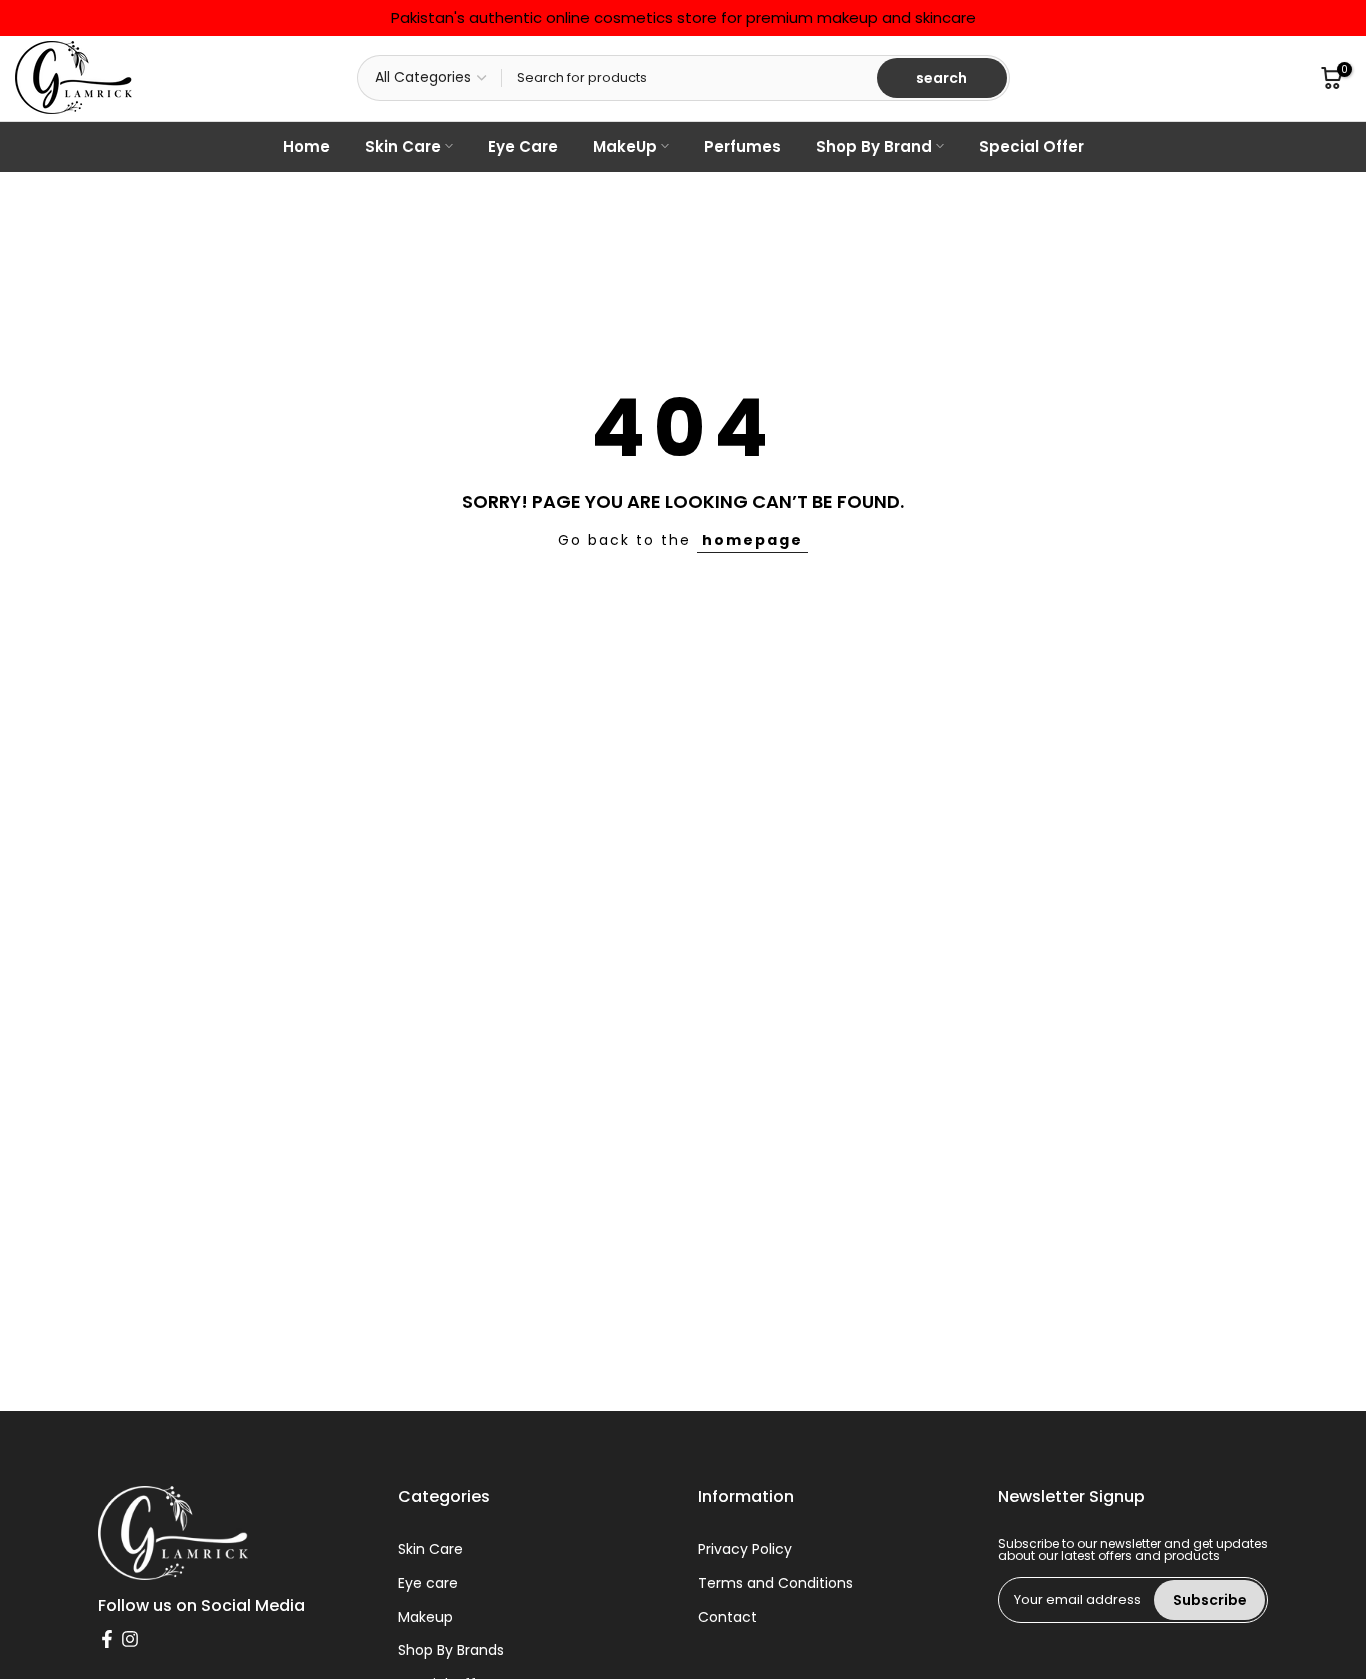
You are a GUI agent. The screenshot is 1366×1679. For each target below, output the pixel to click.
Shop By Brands (451, 1650)
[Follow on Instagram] (130, 1639)
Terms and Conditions (775, 1583)
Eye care (428, 1583)
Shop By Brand (874, 146)
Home (306, 146)
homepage (752, 540)
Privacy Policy (745, 1549)
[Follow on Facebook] (107, 1639)
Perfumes (742, 146)
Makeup (425, 1617)
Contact (727, 1617)
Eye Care (523, 146)
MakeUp (625, 146)
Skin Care (403, 146)
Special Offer (1031, 146)
